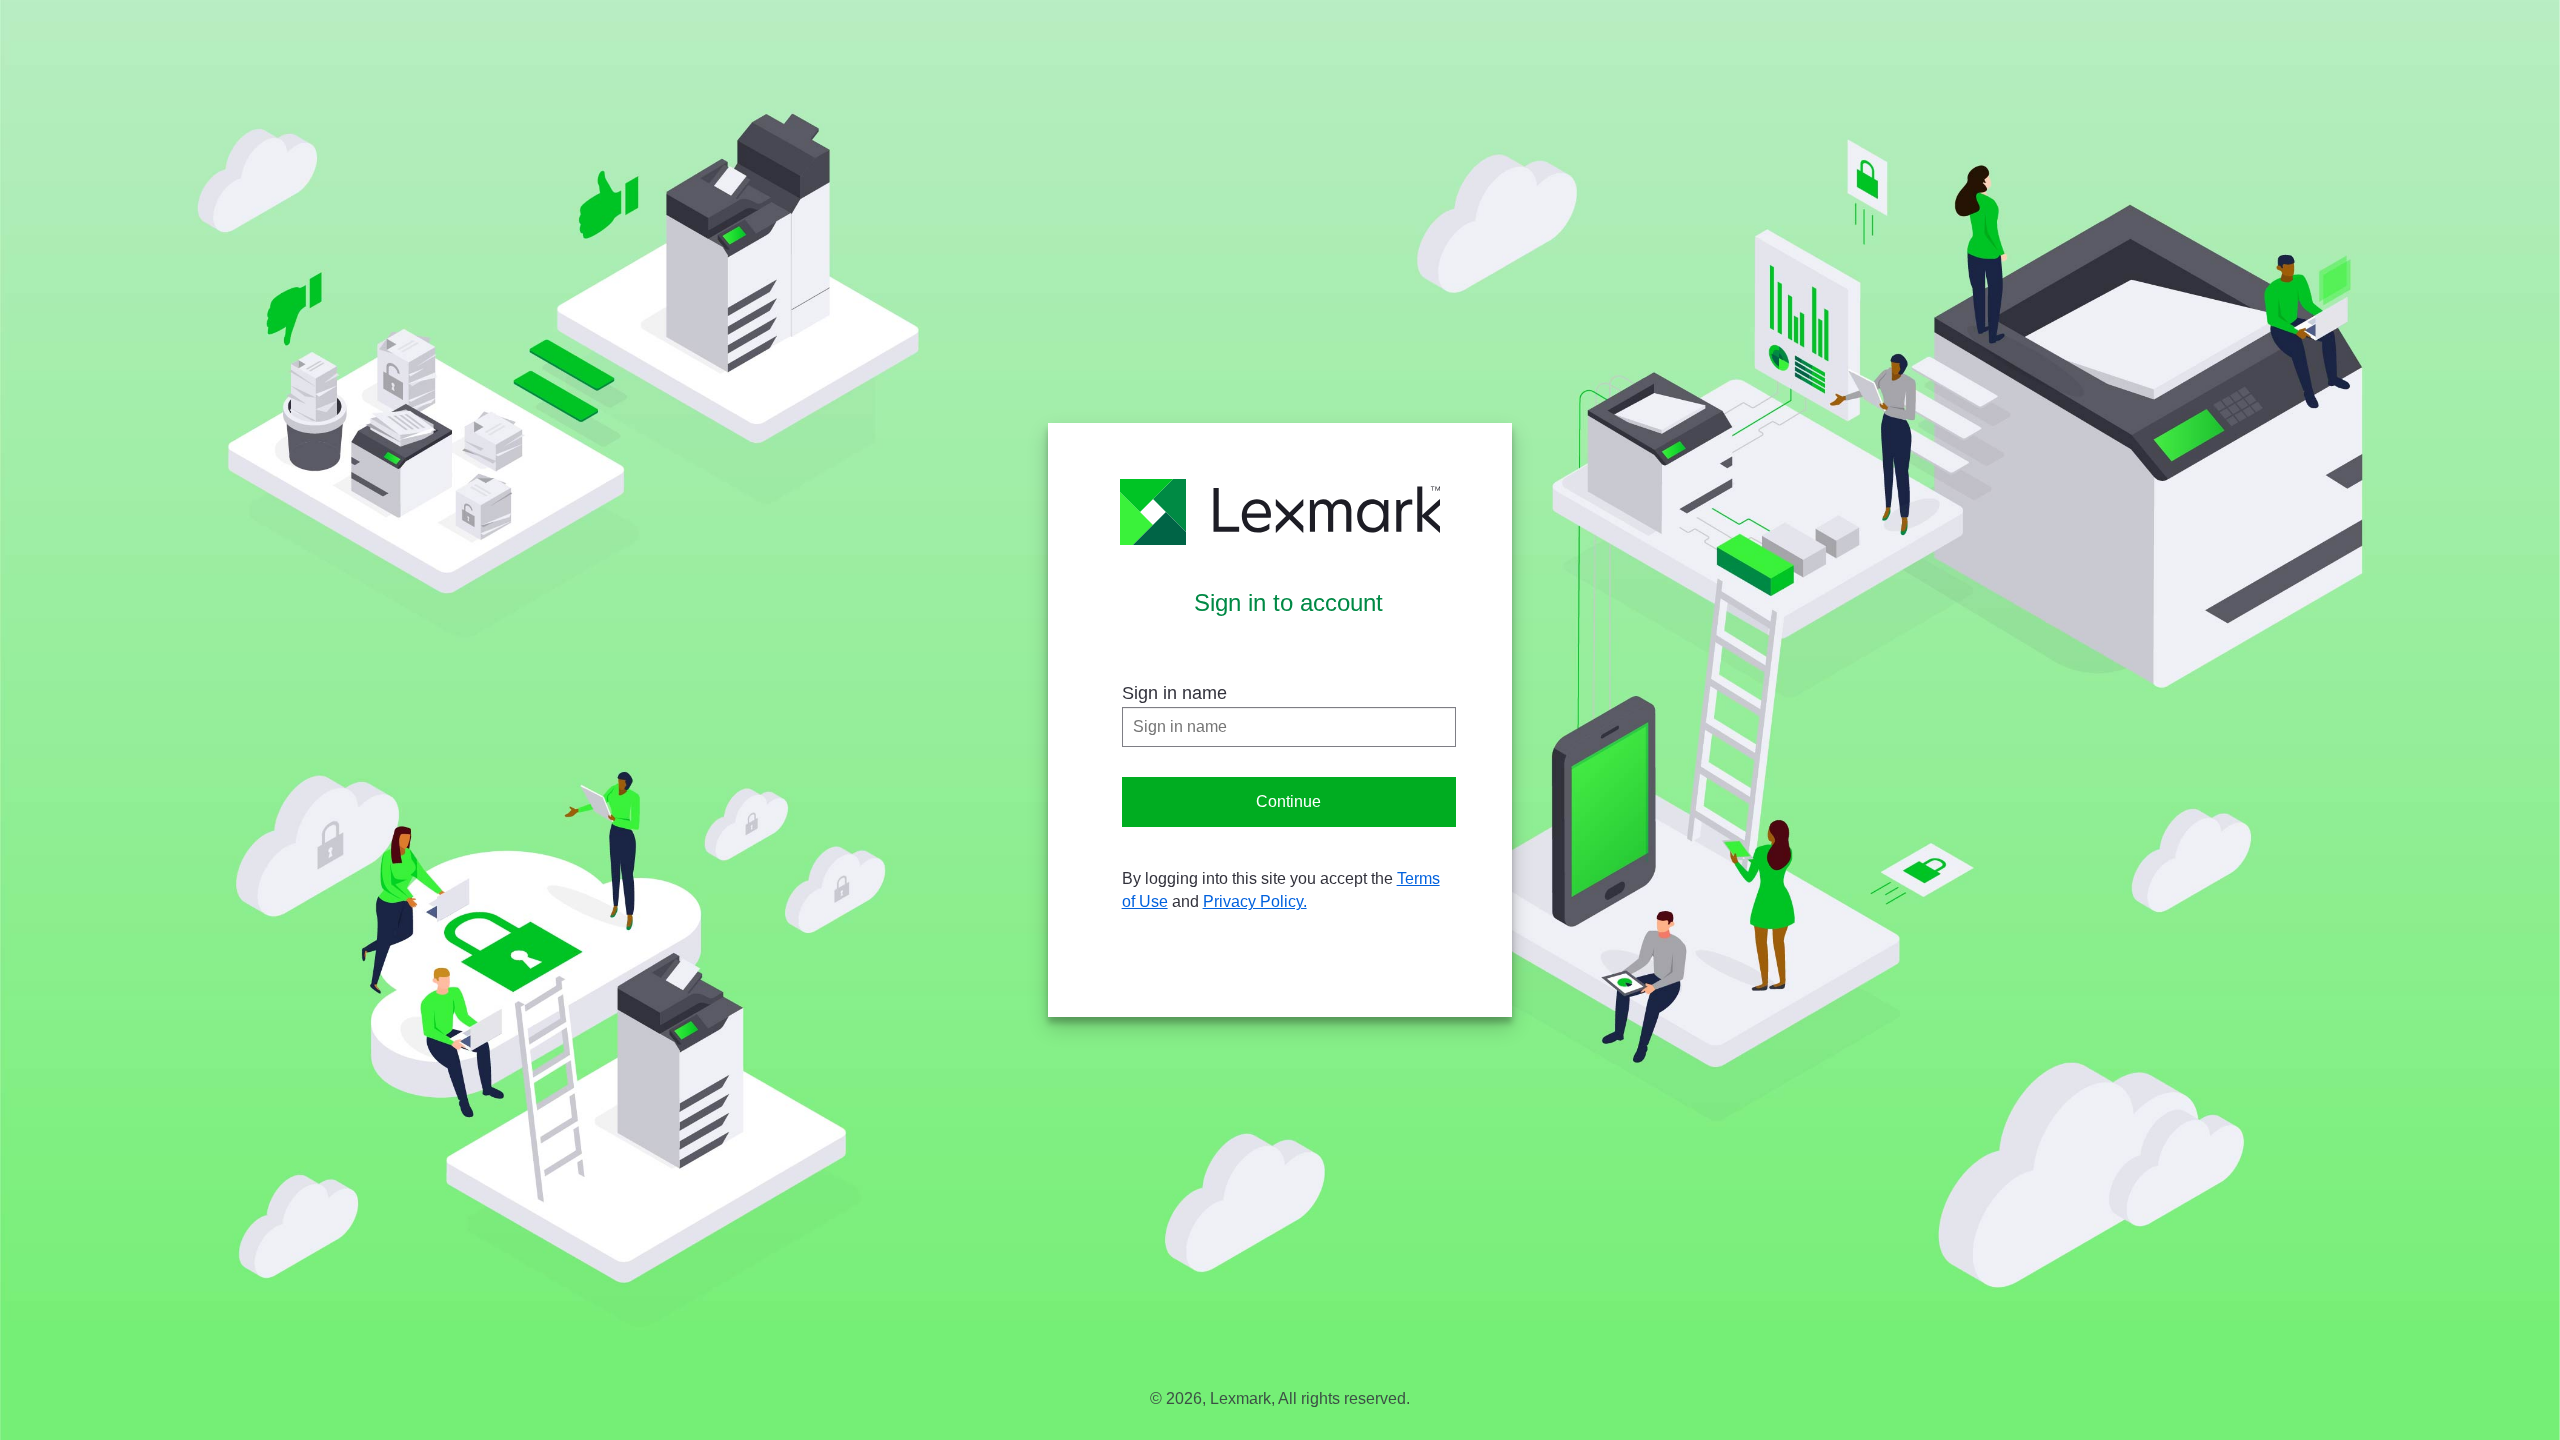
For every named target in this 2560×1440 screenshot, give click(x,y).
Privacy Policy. (1255, 901)
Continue (1288, 801)
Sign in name (1174, 693)
